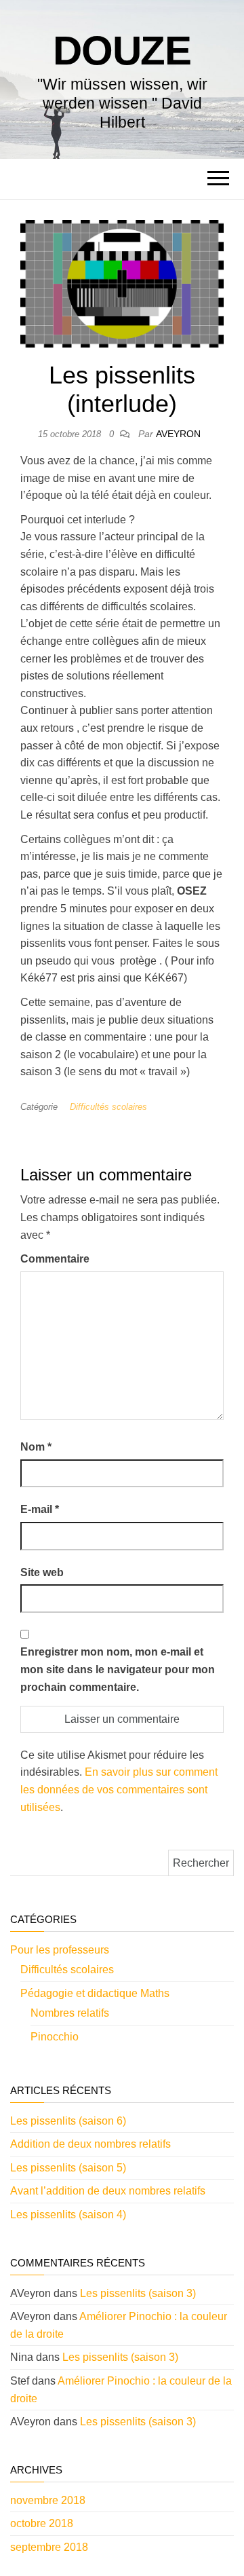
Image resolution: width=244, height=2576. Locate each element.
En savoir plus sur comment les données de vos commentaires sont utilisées (119, 1789)
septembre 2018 (49, 2547)
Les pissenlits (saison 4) (68, 2215)
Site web (42, 1572)
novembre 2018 (48, 2500)
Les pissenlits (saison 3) (138, 2293)
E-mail (40, 1509)
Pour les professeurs (60, 1950)
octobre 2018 (42, 2523)
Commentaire (55, 1259)
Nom (36, 1447)
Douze (122, 51)
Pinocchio (55, 2037)
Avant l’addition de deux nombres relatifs (108, 2191)
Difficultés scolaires (108, 1107)
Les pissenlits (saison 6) (68, 2121)
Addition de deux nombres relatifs (90, 2144)
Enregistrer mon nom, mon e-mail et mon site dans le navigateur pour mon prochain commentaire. (118, 1669)
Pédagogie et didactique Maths (95, 1993)
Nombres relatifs (70, 2013)
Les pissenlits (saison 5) (68, 2168)
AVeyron (178, 434)
